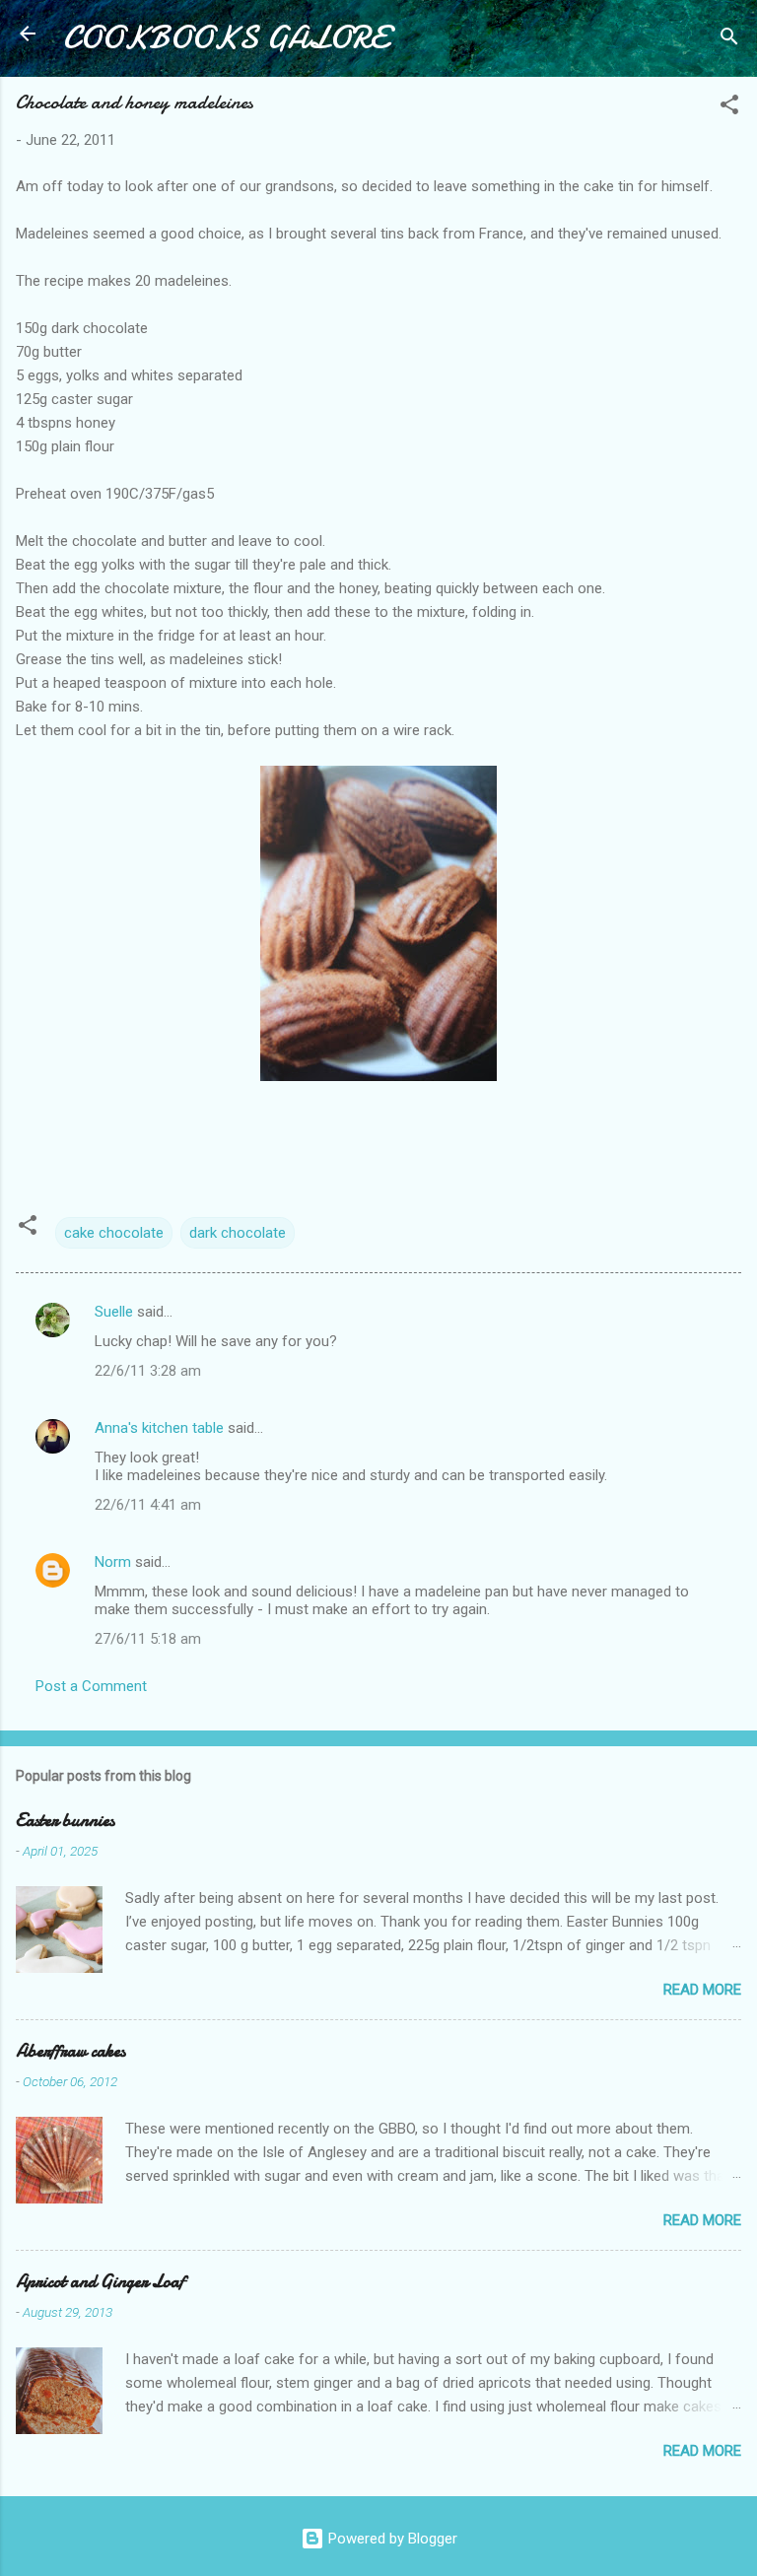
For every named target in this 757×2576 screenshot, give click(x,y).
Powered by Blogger (391, 2539)
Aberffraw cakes (70, 2051)
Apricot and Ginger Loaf (100, 2282)
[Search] (729, 40)
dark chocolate (238, 1233)
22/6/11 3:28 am (148, 1371)
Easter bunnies (65, 1821)
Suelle (114, 1312)
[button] (729, 108)
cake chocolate (114, 1233)
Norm (113, 1562)
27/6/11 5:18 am (148, 1639)
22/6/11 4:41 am (148, 1505)
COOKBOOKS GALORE (225, 38)
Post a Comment (91, 1686)
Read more (702, 1990)
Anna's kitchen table (159, 1428)
